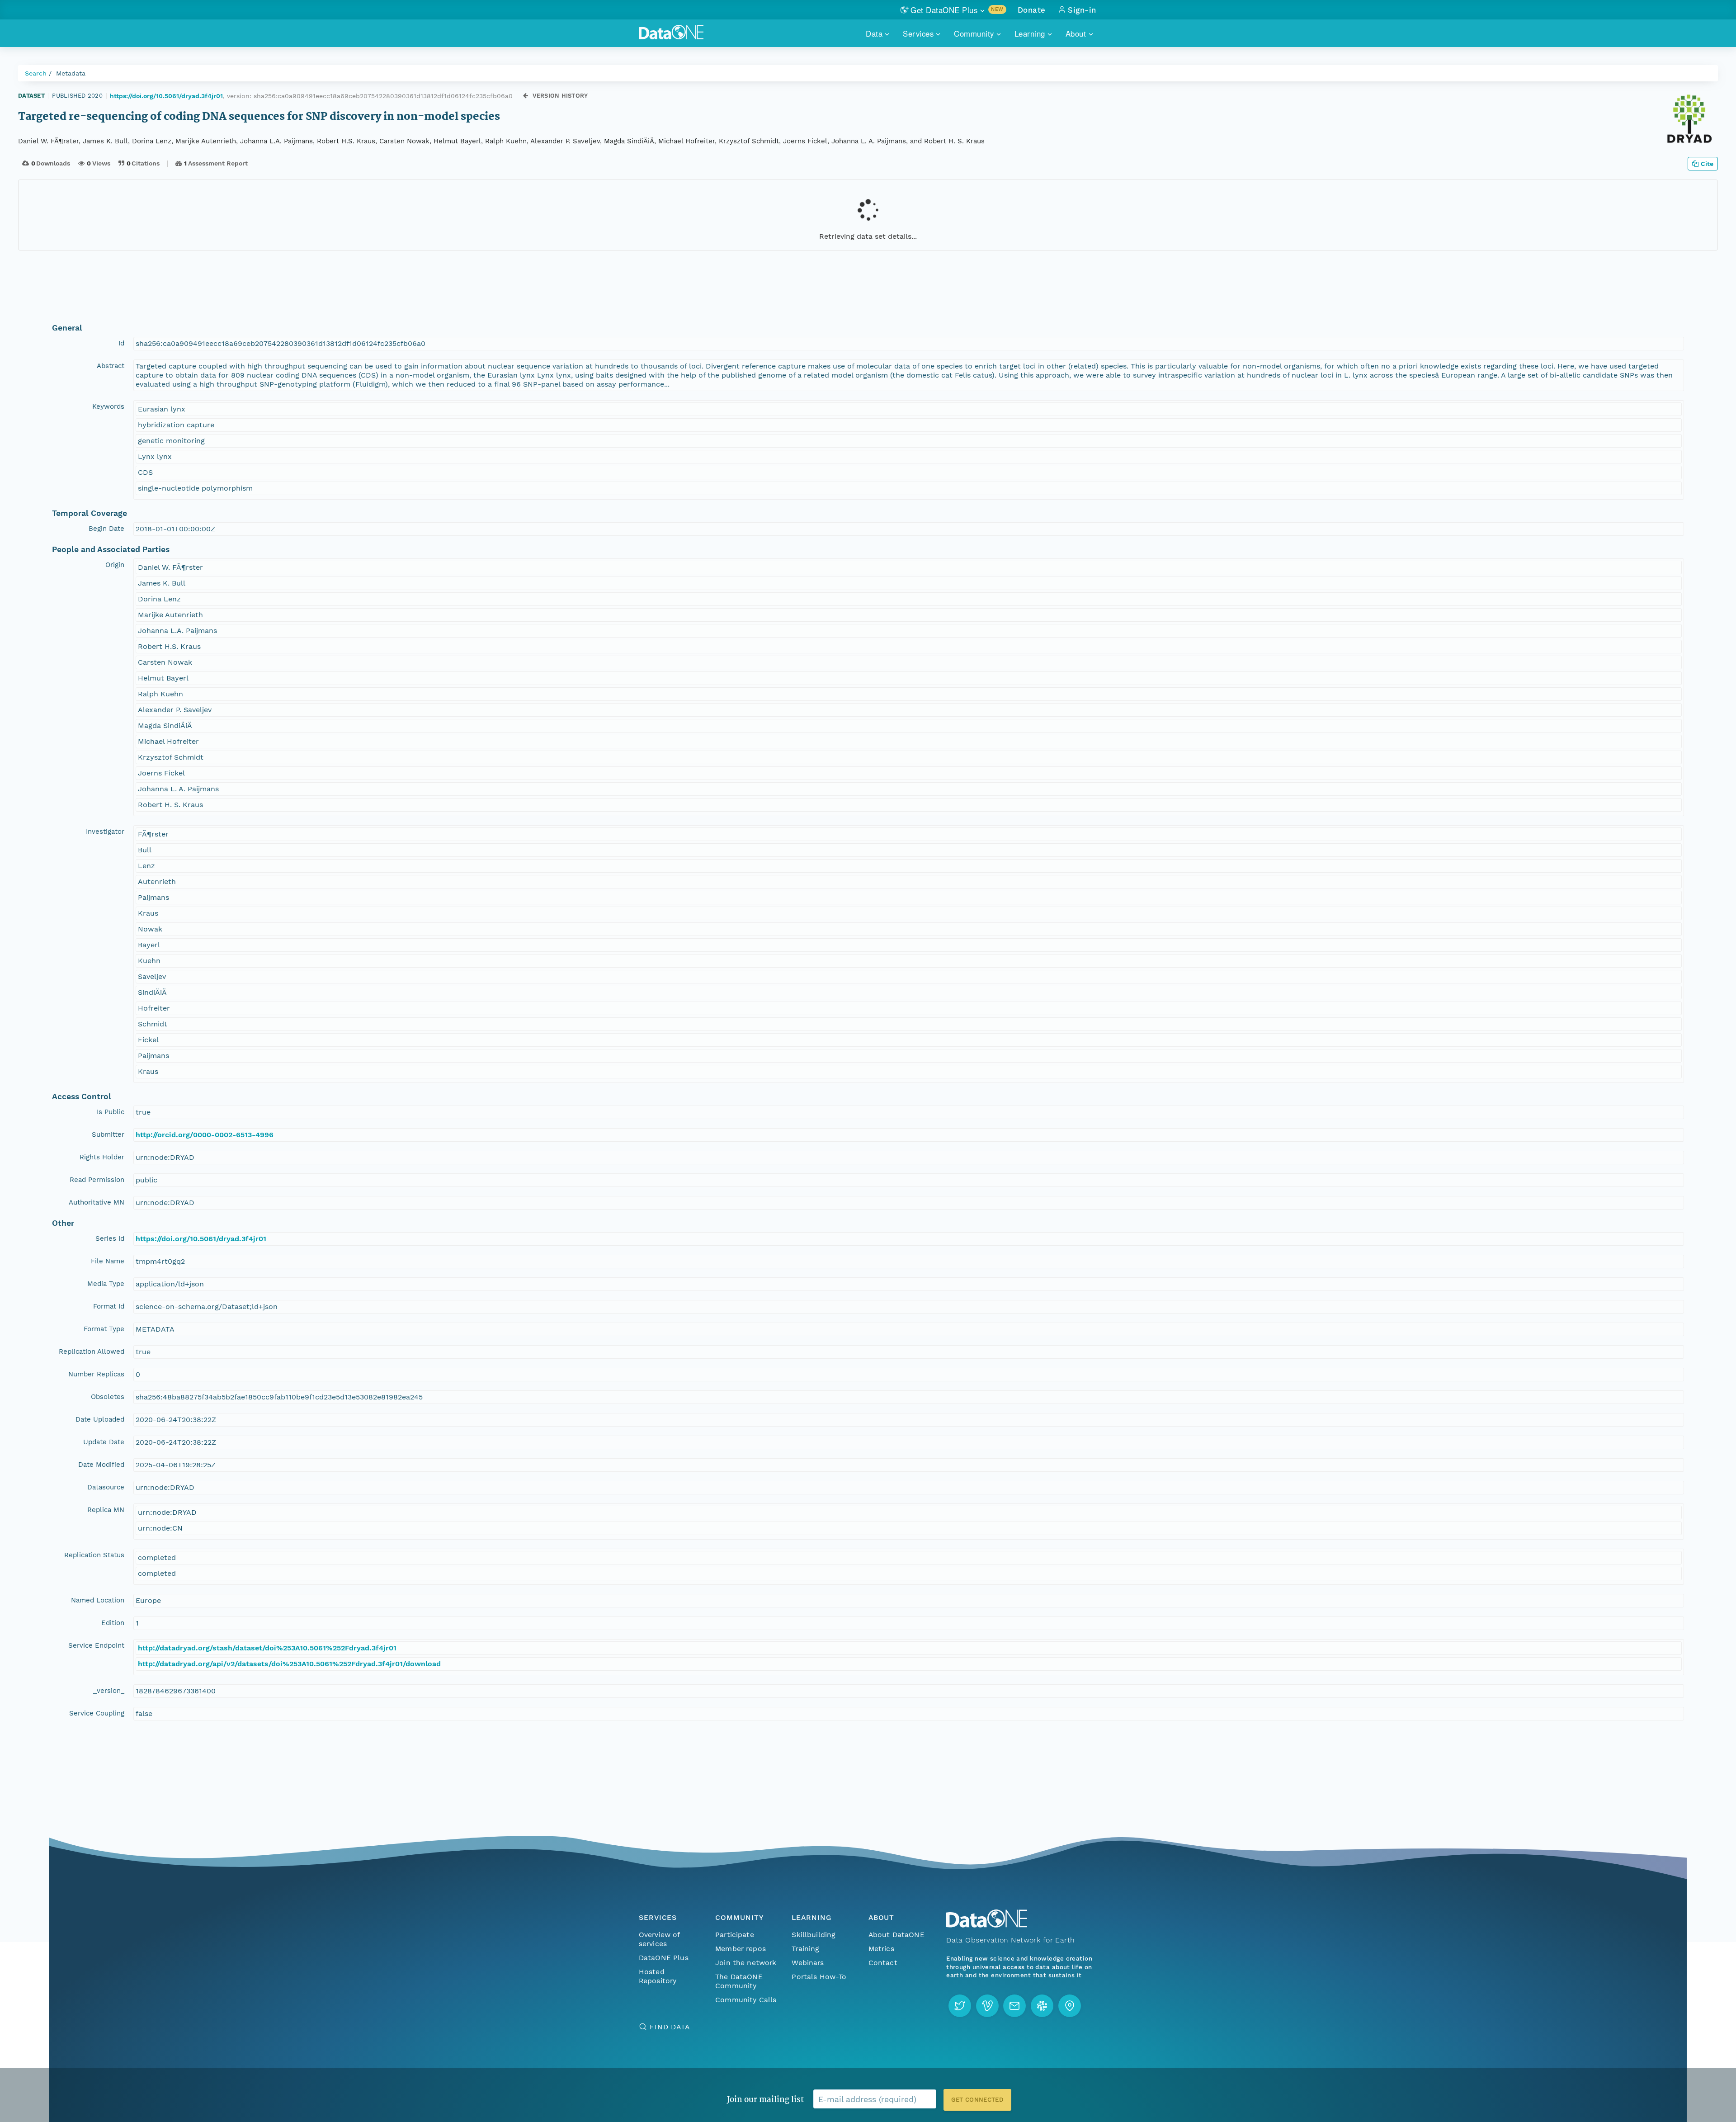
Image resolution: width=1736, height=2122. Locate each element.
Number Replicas (96, 1374)
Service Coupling (97, 1713)
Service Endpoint (96, 1645)
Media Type (106, 1284)
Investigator (105, 832)
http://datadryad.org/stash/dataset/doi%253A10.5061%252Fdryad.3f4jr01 (267, 1648)
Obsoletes (108, 1397)
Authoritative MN (97, 1202)
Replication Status (94, 1555)
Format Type (104, 1329)
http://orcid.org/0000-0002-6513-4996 (205, 1135)
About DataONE (896, 1935)
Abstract (111, 366)
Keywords (108, 406)
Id (121, 343)
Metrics (881, 1949)
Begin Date (106, 529)
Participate (735, 1935)
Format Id (109, 1306)
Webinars (808, 1963)
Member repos (741, 1949)
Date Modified (101, 1465)
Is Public (111, 1112)
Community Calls (746, 2000)
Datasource (106, 1487)
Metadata (71, 73)
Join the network (746, 1963)
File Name (108, 1261)
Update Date (104, 1442)
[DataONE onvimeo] (987, 2006)
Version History (560, 96)
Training (805, 1949)
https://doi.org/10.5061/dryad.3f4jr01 (166, 96)
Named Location (98, 1600)
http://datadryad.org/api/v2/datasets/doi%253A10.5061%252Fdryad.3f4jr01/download (289, 1664)
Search (36, 73)
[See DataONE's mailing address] (1070, 2006)
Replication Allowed (92, 1352)
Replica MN (106, 1510)
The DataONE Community (739, 1981)
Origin (115, 565)
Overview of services (659, 1939)
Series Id (110, 1238)
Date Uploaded (100, 1419)
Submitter (108, 1134)
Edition (113, 1623)
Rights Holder (102, 1157)
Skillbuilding (814, 1935)
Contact (883, 1963)
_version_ (109, 1691)
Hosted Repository (658, 1976)
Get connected (977, 2100)
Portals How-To (819, 1977)
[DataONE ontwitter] (960, 2006)
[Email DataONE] (1014, 2006)
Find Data (670, 2027)
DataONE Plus (664, 1958)
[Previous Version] (526, 96)
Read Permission (97, 1180)
